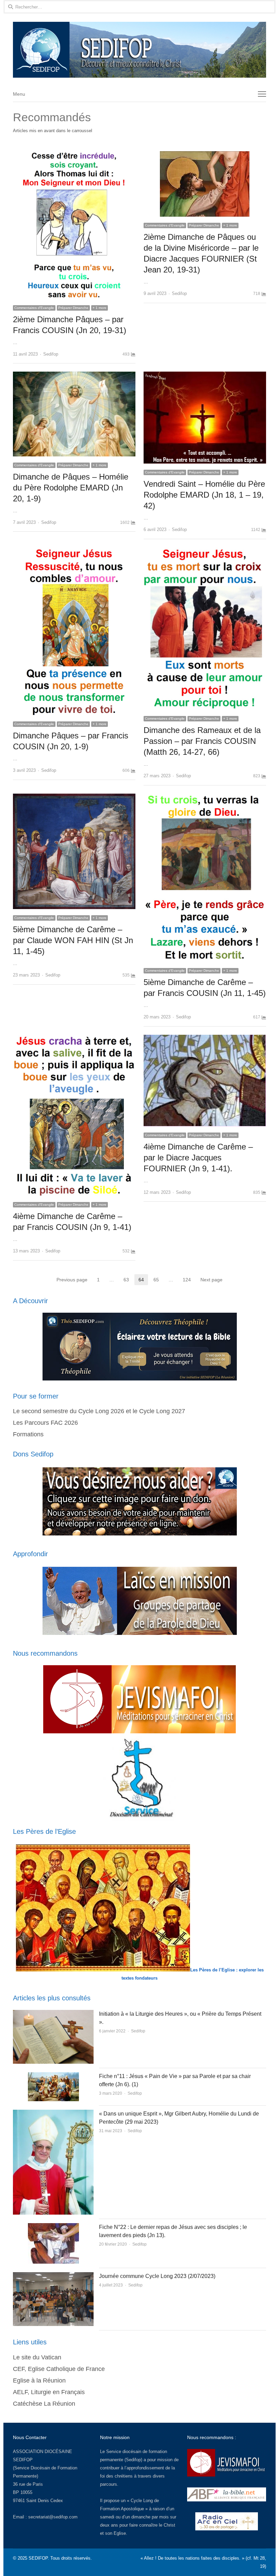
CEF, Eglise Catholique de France (59, 2369)
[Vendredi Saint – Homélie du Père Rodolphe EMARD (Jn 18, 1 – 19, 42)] (205, 376)
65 (158, 1280)
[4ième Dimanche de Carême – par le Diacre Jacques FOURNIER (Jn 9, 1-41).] (205, 1039)
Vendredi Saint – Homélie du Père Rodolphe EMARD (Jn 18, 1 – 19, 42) (204, 495)
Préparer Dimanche (73, 308)
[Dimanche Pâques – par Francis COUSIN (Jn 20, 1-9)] (74, 551)
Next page (211, 1280)
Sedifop (51, 354)
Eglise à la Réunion (39, 2380)
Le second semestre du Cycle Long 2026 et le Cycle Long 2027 (99, 1411)
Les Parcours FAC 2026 (45, 1423)
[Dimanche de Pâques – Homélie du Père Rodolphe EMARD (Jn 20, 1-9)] (74, 376)
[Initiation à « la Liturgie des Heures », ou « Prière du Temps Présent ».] (53, 2014)
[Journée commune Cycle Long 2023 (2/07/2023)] (53, 2276)
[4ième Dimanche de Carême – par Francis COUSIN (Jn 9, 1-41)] (74, 1039)
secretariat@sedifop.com (53, 2517)
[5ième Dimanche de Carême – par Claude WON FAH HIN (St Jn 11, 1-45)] (74, 798)
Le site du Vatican (37, 2357)
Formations (28, 1434)
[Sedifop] (139, 50)
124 (189, 1280)
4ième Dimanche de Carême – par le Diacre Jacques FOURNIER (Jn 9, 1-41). (198, 1158)
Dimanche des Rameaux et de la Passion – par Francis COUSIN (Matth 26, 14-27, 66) (202, 741)
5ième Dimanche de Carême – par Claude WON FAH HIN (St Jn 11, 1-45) (73, 940)
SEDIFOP (23, 2460)
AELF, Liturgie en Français (49, 2392)
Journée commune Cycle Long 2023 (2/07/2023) (157, 2276)
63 (128, 1280)
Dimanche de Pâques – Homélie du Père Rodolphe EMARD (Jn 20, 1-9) (71, 488)
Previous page (72, 1280)
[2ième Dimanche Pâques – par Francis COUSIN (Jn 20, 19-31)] (74, 155)
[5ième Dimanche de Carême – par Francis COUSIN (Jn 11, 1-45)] (205, 798)
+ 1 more (100, 308)
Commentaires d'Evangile (34, 308)
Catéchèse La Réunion (44, 2404)
